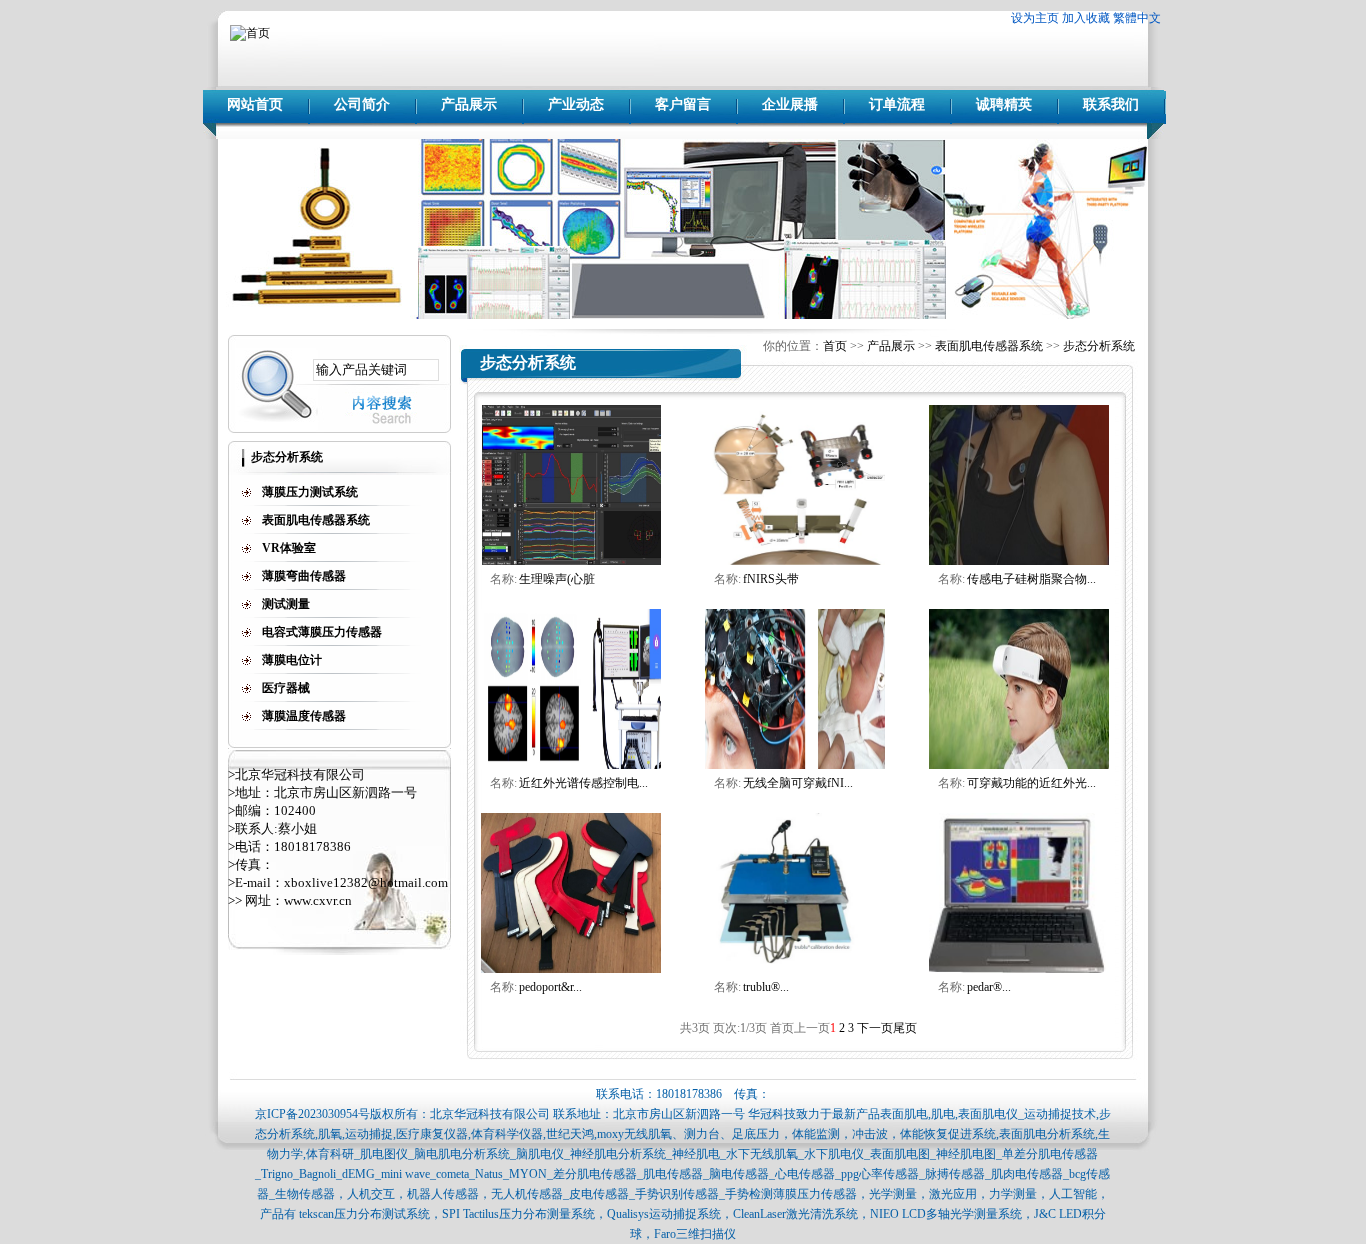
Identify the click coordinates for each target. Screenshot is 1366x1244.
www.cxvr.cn (318, 900)
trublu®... (766, 987)
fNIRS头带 (771, 579)
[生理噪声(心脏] (571, 561)
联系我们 (1111, 104)
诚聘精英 (1004, 104)
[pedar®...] (1019, 969)
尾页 (905, 1028)
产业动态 (576, 104)
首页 (835, 346)
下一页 (875, 1028)
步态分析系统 (1099, 346)
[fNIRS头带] (795, 561)
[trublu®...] (795, 969)
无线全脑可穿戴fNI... (798, 783)
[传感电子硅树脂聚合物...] (1019, 561)
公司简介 (362, 104)
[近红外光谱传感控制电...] (571, 765)
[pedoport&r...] (571, 969)
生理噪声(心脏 (557, 579)
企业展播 (790, 104)
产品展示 (469, 104)
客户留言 (683, 104)
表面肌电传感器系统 (989, 346)
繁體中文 (1137, 18)
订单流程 (897, 104)
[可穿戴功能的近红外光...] (1019, 765)
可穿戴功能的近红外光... (1031, 783)
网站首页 (255, 104)
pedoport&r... (550, 987)
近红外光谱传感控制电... (583, 783)
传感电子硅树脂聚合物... (1031, 579)
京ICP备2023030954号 (312, 1114)
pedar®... (989, 987)
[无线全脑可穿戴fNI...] (795, 765)
